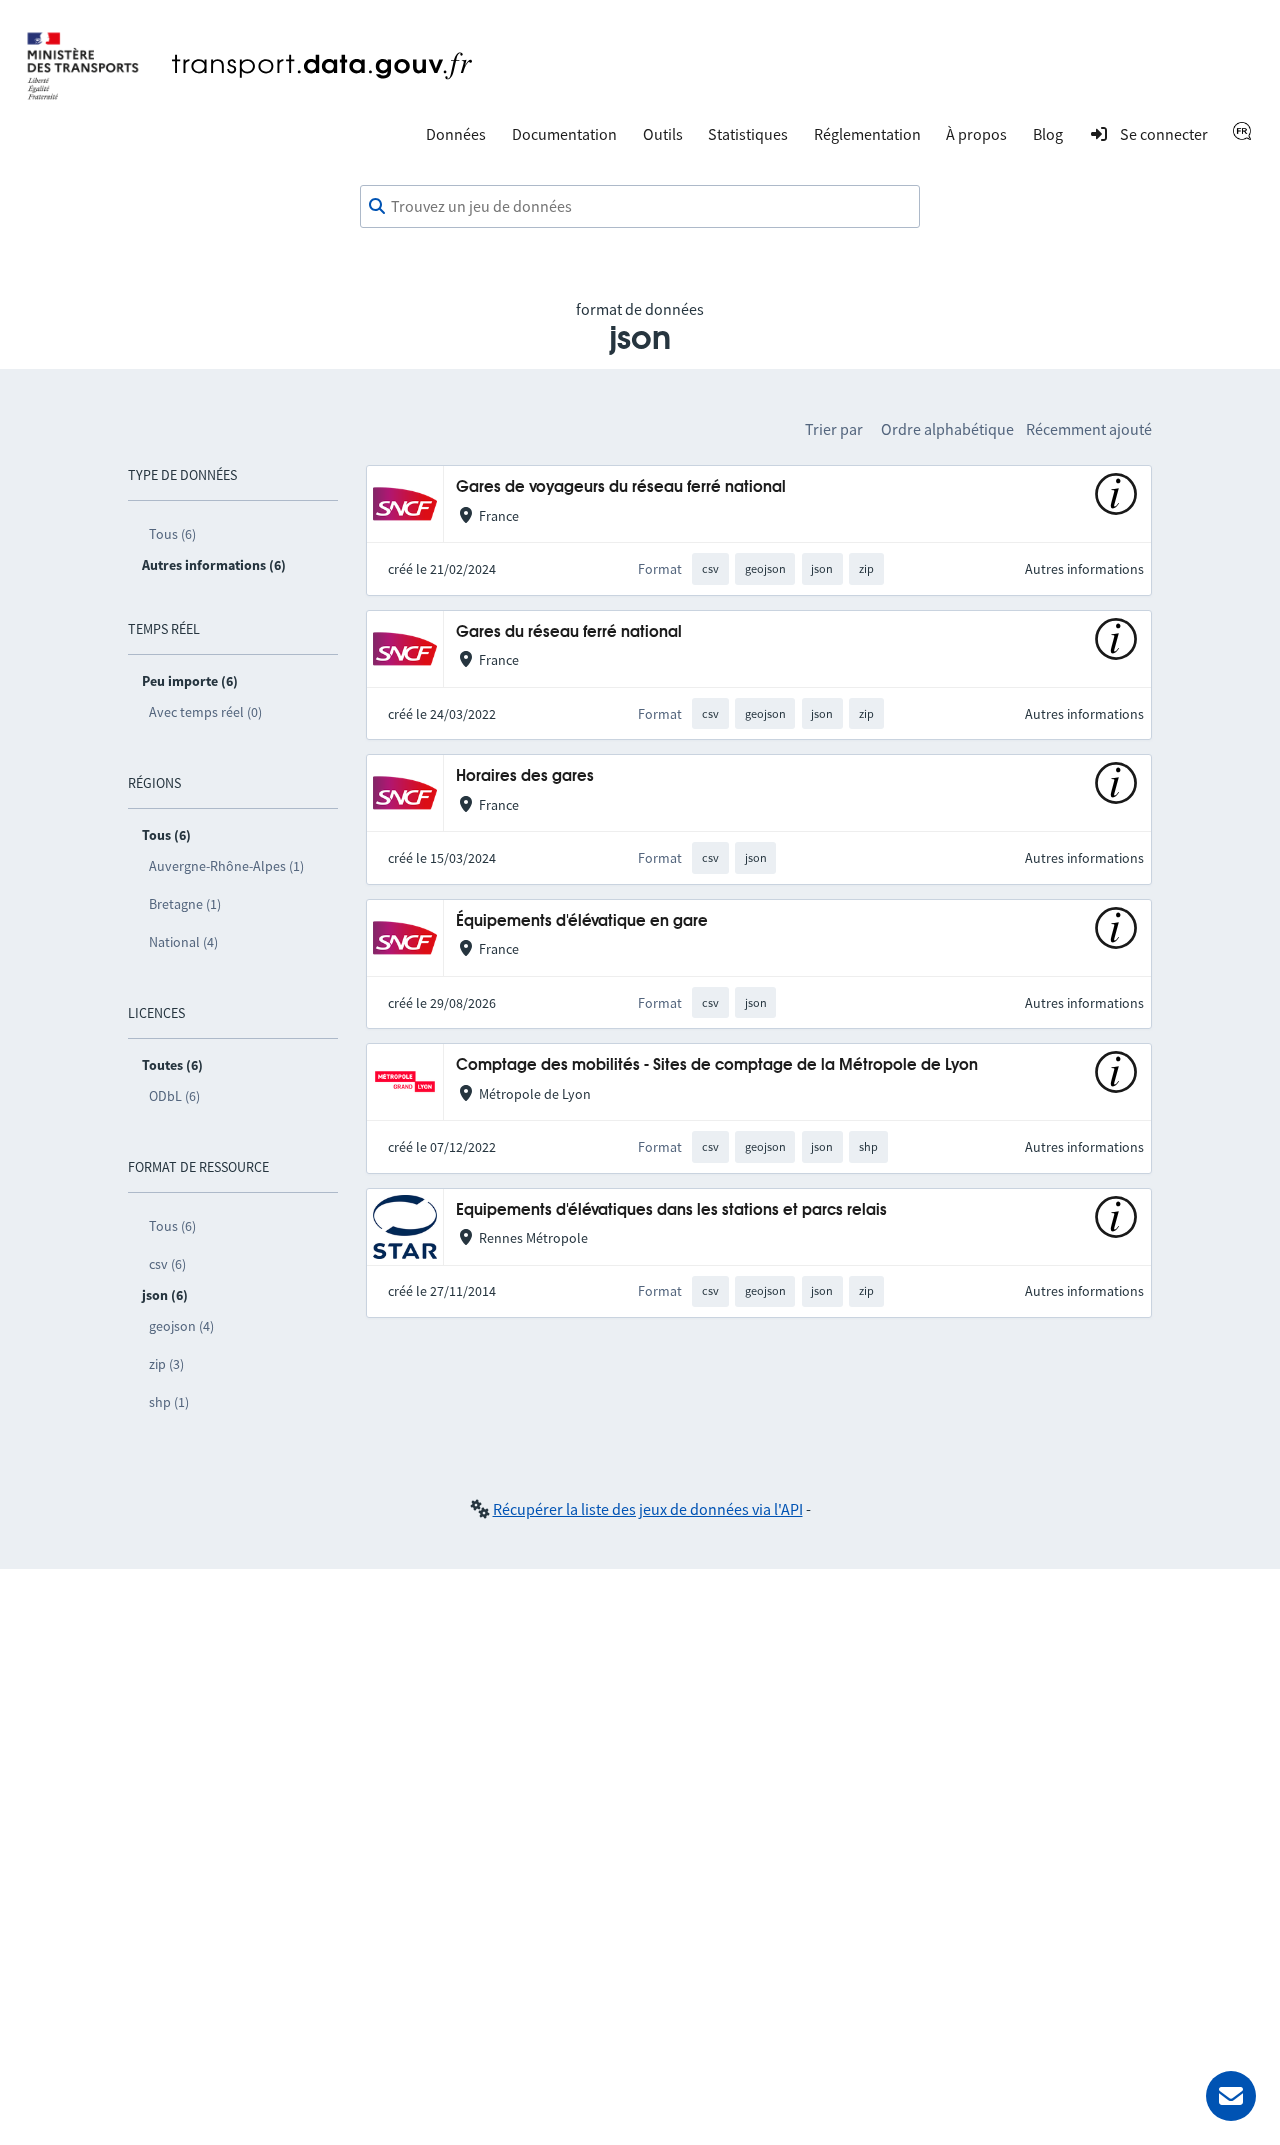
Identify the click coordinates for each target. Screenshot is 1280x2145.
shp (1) (169, 1402)
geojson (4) (181, 1326)
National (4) (183, 942)
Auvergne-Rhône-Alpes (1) (226, 866)
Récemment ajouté (1089, 429)
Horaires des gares (525, 776)
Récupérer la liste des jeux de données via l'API (648, 1509)
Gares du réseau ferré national (569, 632)
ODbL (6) (174, 1096)
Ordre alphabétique (947, 429)
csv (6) (167, 1264)
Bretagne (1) (185, 904)
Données (456, 134)
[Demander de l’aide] (1231, 2096)
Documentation (564, 134)
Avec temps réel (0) (205, 712)
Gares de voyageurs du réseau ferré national (621, 487)
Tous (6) (172, 534)
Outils (663, 134)
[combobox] (640, 207)
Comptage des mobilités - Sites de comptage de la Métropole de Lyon (717, 1065)
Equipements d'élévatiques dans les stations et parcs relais (671, 1210)
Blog (1048, 134)
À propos (976, 134)
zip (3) (166, 1364)
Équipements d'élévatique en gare (582, 921)
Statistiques (748, 134)
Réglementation (867, 134)
